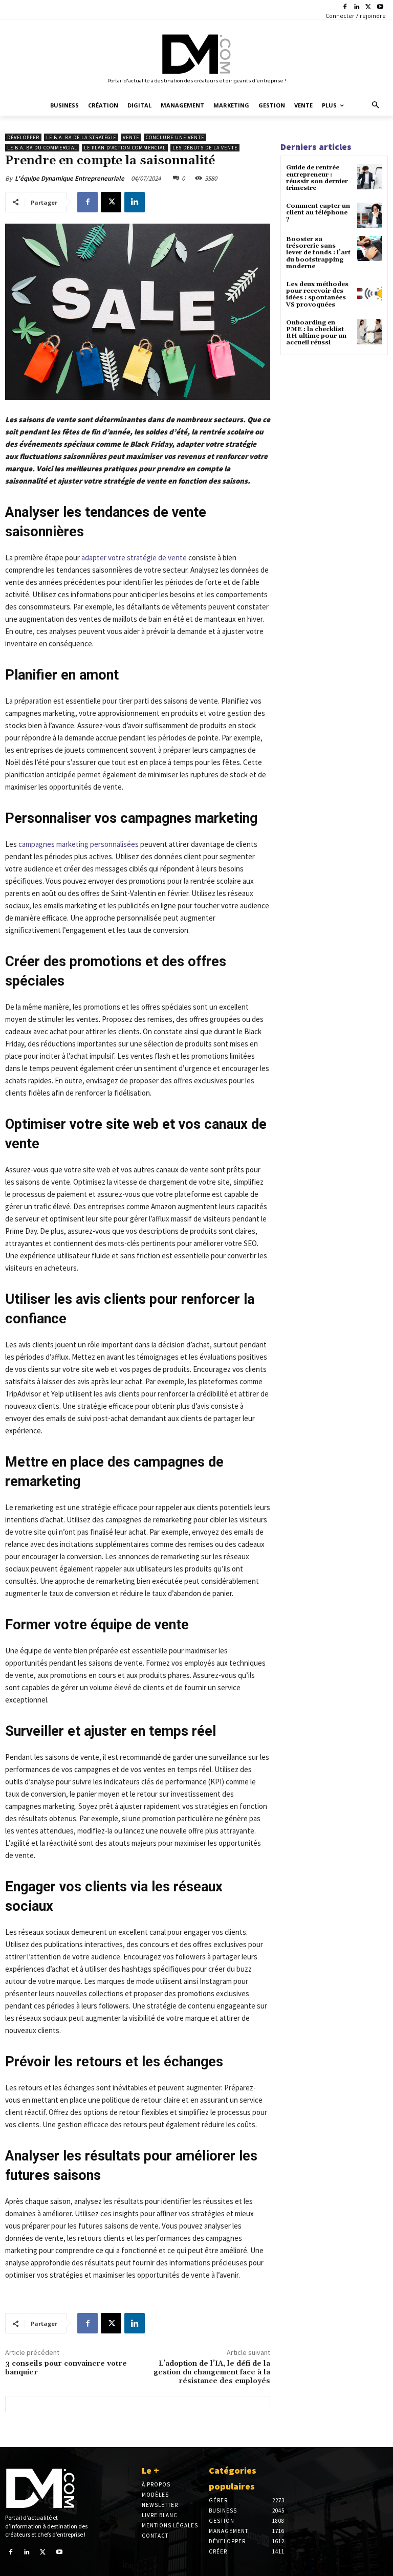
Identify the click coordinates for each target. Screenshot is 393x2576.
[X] (368, 7)
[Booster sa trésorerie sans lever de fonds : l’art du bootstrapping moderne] (370, 248)
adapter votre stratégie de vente (134, 558)
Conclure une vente (175, 137)
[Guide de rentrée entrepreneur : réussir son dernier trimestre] (370, 177)
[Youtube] (380, 7)
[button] (376, 106)
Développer (23, 137)
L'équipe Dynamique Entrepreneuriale (70, 178)
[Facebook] (345, 7)
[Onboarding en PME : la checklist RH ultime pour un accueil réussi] (370, 332)
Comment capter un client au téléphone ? (318, 213)
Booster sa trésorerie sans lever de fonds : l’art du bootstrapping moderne (318, 253)
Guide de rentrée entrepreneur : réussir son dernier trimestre (317, 178)
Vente (131, 137)
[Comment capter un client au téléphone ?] (370, 215)
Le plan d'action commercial (125, 148)
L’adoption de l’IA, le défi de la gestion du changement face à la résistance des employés (212, 2372)
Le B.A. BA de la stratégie (81, 137)
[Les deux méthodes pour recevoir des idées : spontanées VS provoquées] (370, 293)
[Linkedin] (357, 7)
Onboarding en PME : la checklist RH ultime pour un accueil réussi (316, 333)
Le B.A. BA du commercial (42, 148)
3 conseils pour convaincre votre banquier (66, 2368)
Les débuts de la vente (205, 148)
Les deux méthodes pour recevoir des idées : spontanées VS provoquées (317, 294)
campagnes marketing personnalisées (79, 844)
